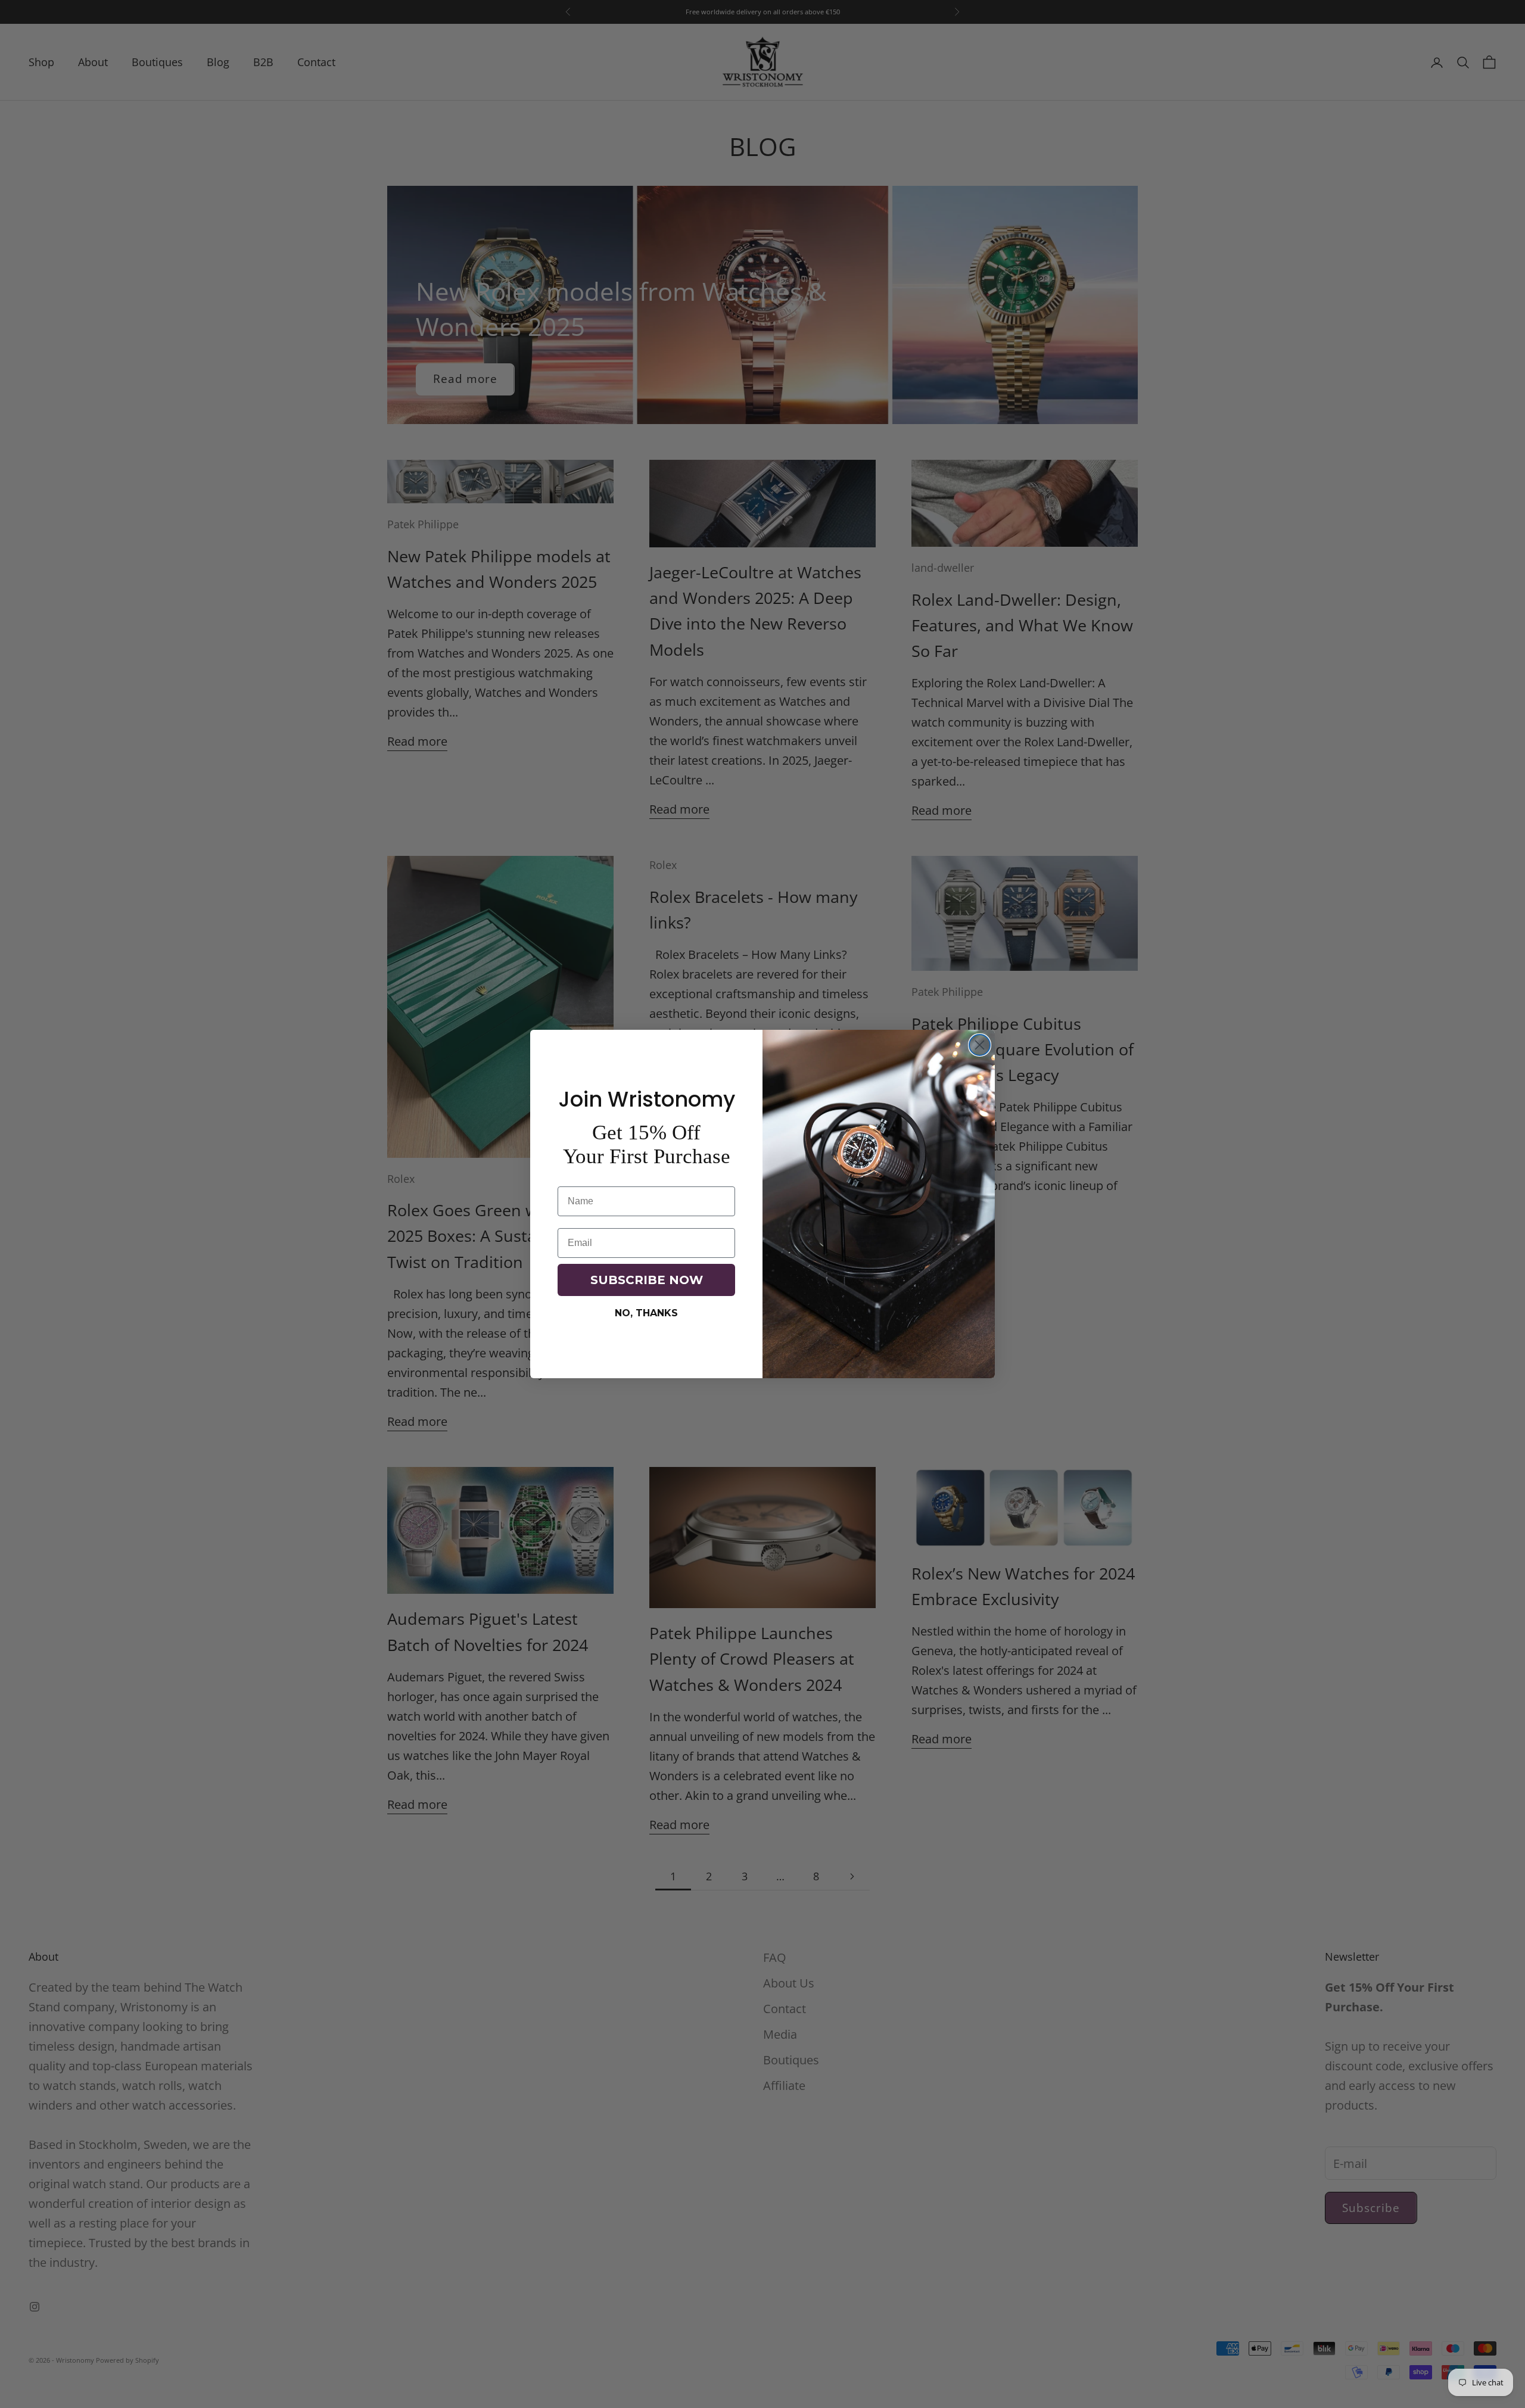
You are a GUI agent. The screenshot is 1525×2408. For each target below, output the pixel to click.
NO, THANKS (646, 1313)
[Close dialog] (980, 1045)
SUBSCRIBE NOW (647, 1280)
